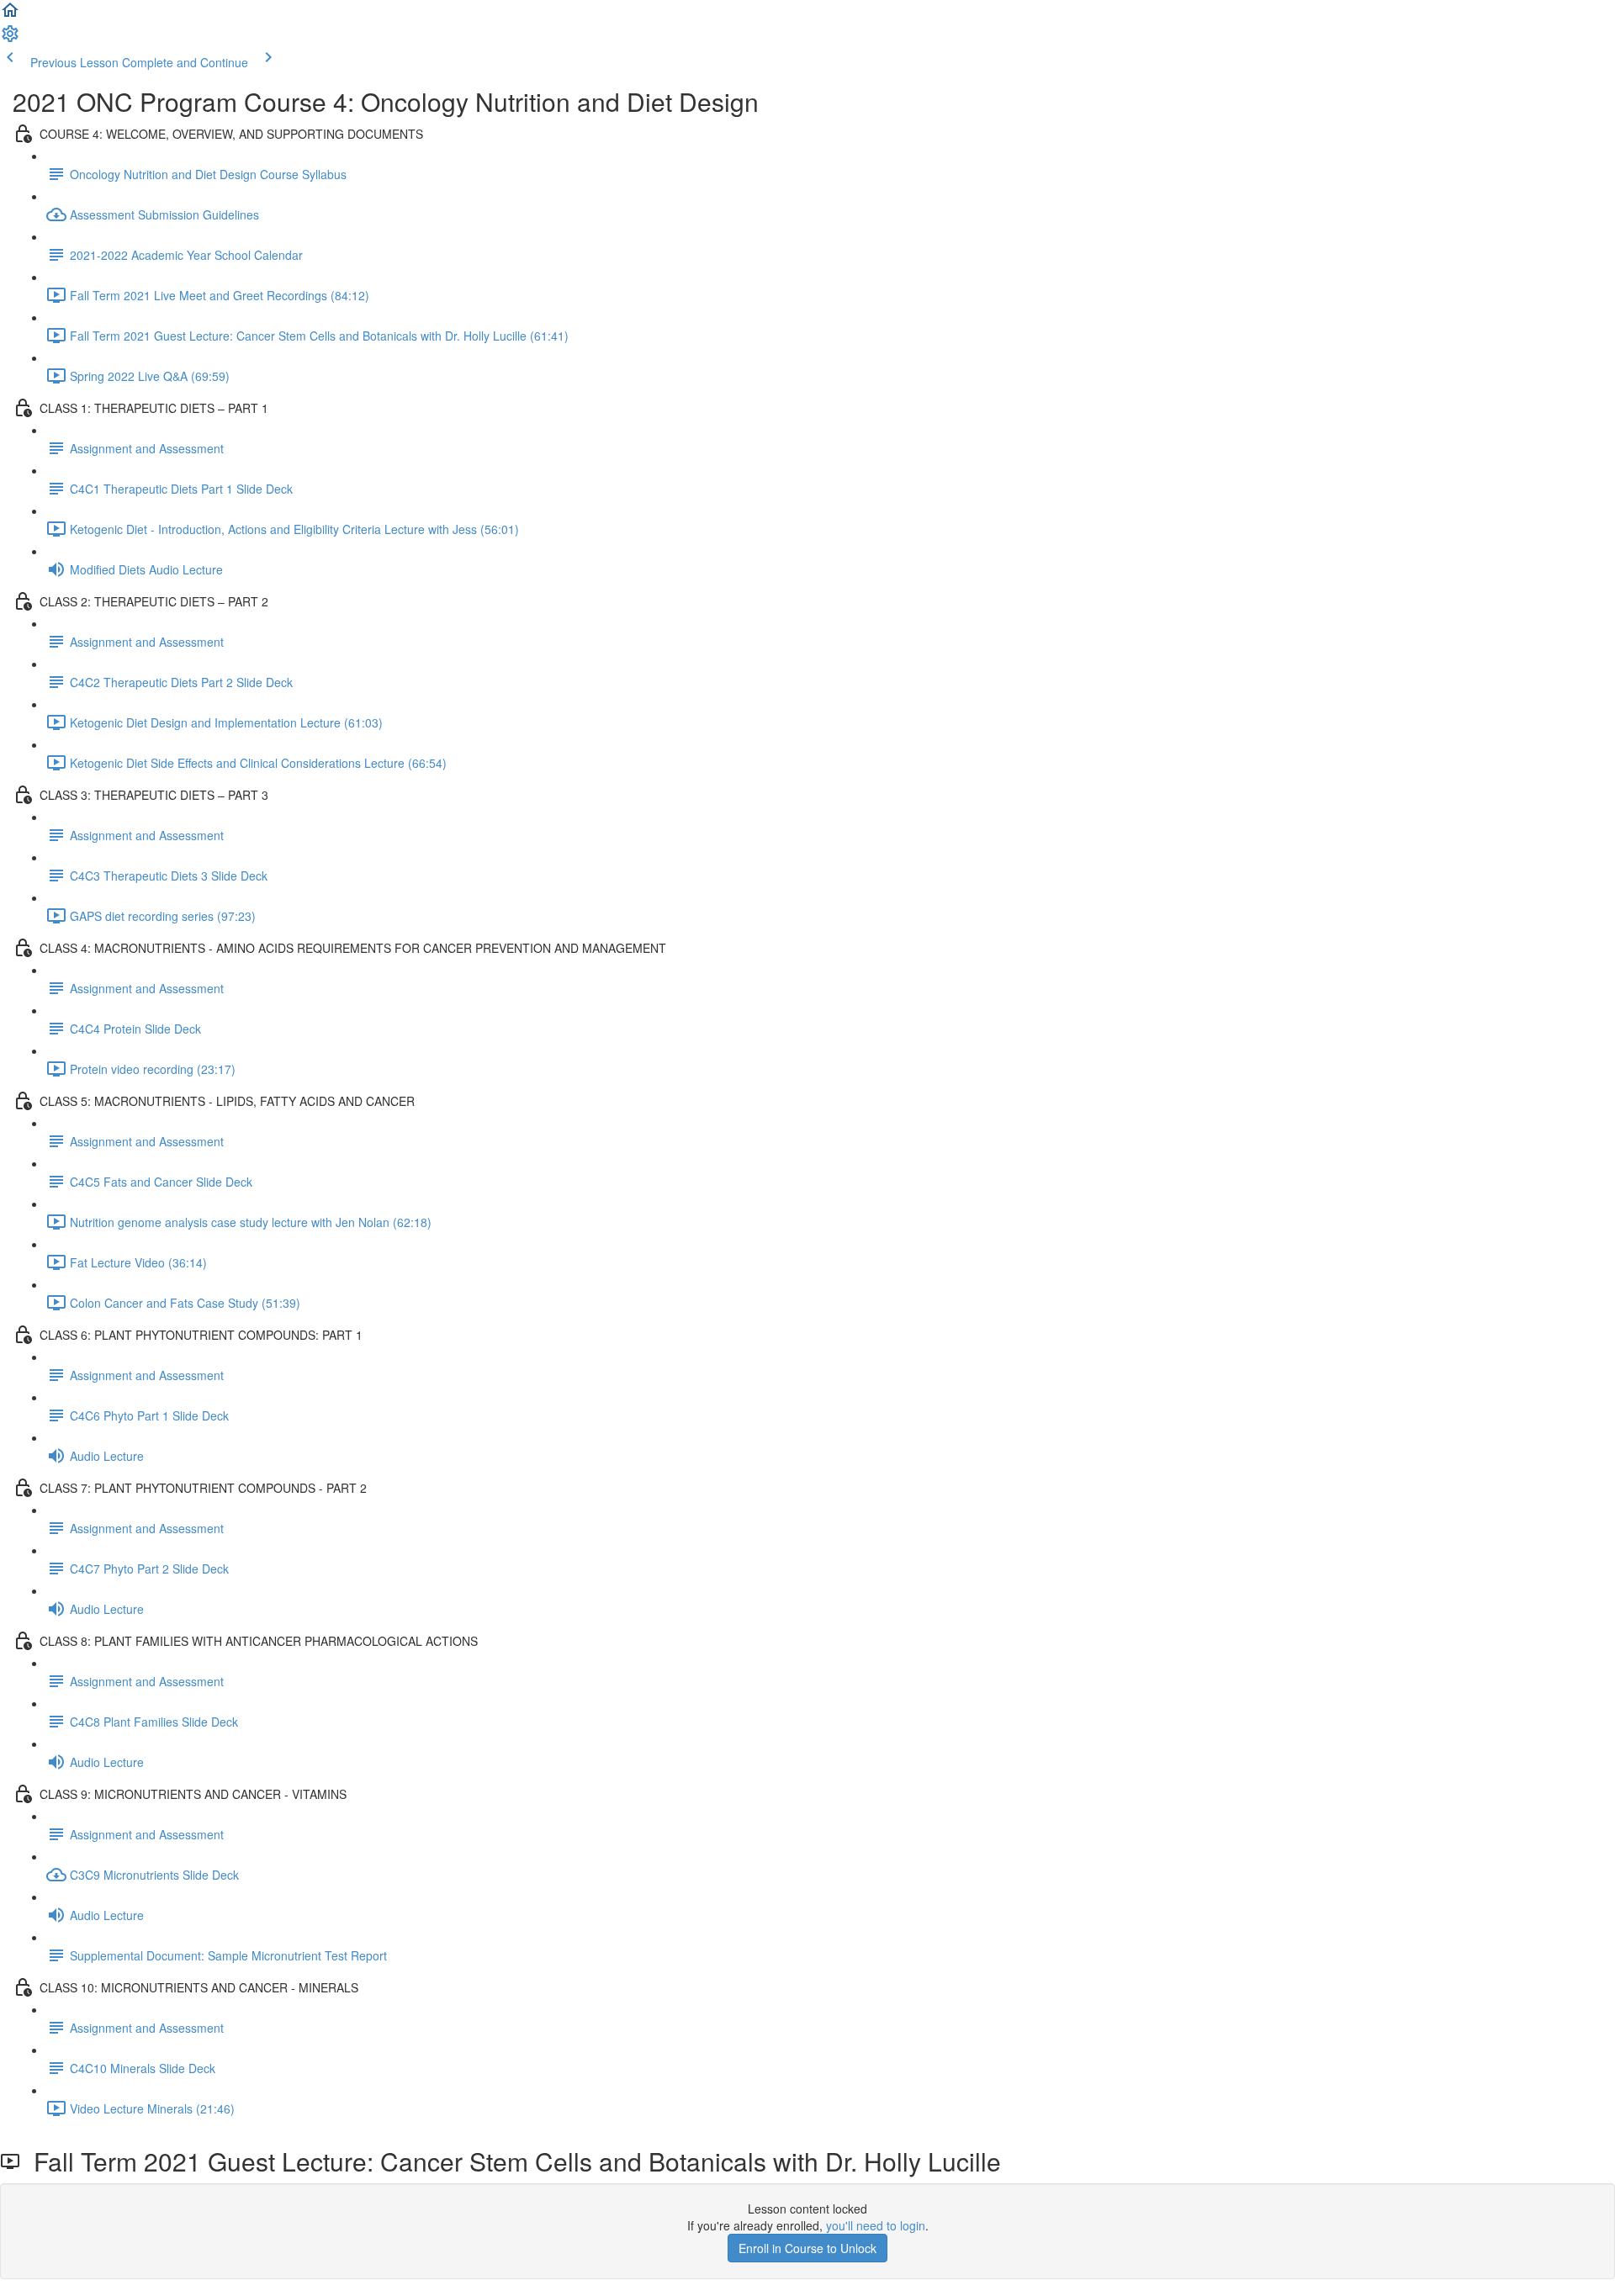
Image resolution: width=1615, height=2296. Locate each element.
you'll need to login (876, 2225)
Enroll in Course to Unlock (807, 2248)
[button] (10, 15)
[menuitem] (10, 39)
